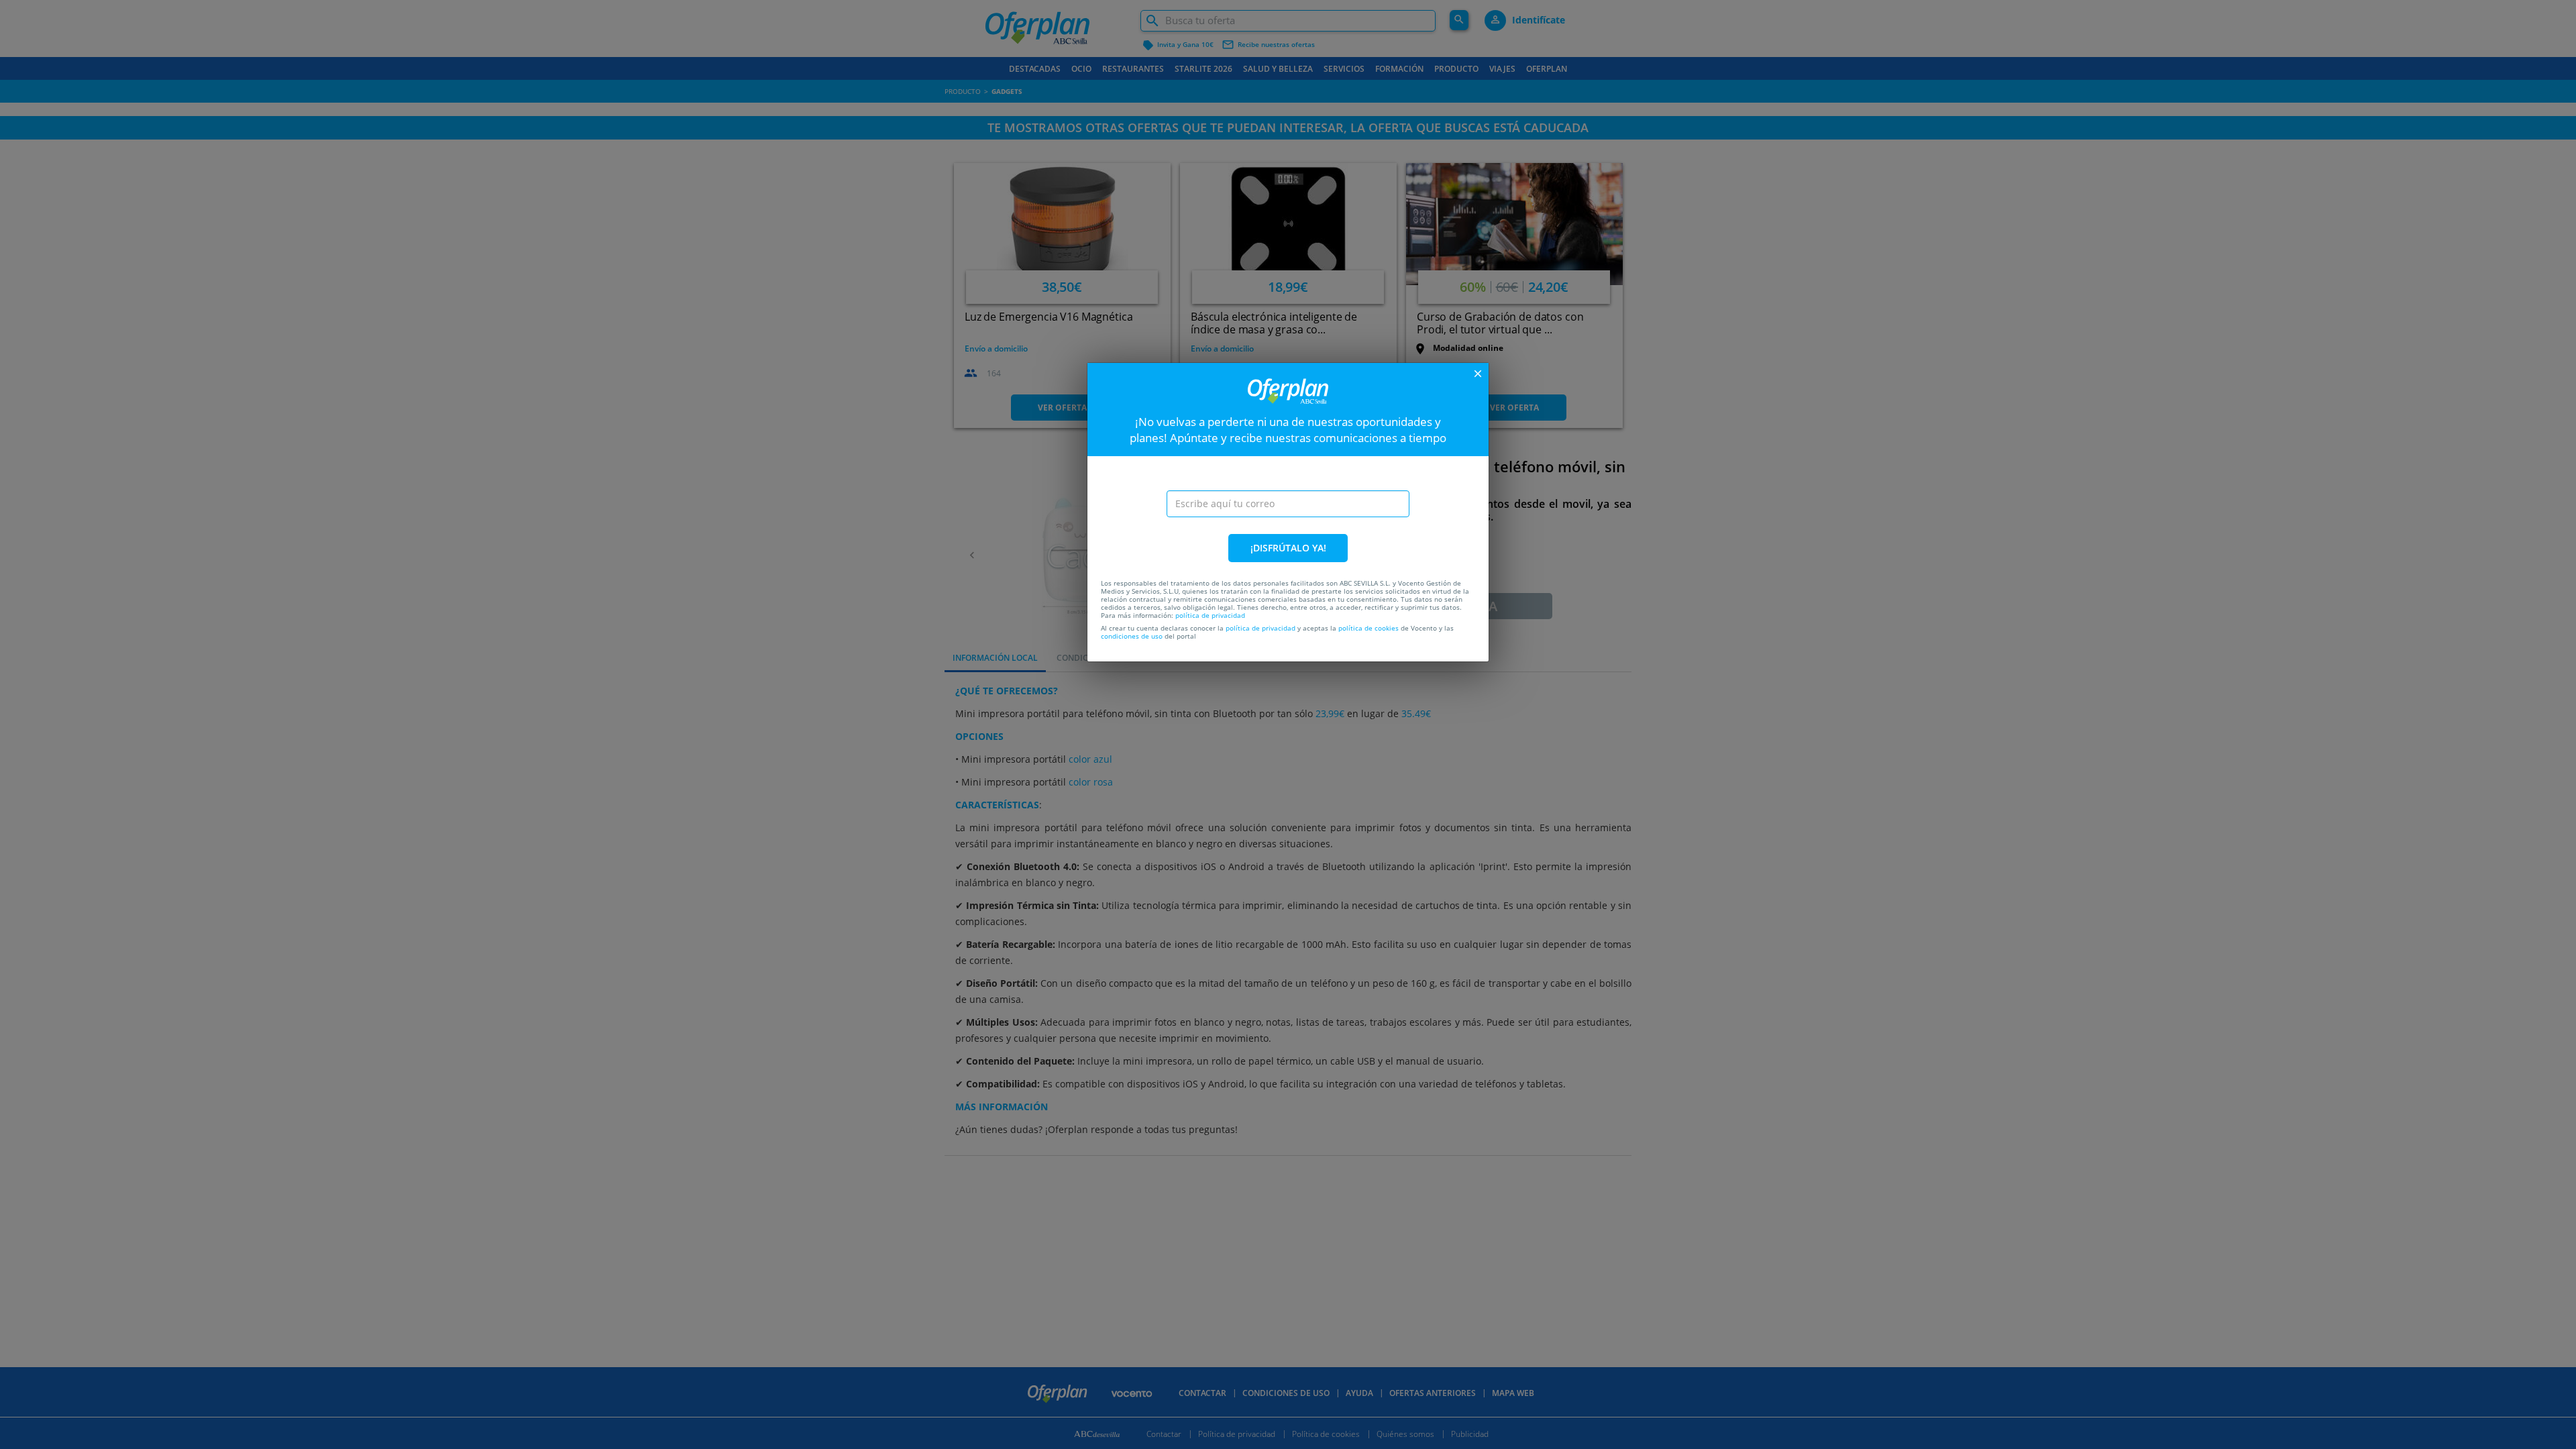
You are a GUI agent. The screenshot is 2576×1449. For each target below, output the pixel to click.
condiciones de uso (1132, 636)
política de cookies (1368, 628)
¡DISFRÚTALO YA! (1288, 548)
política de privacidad (1210, 615)
